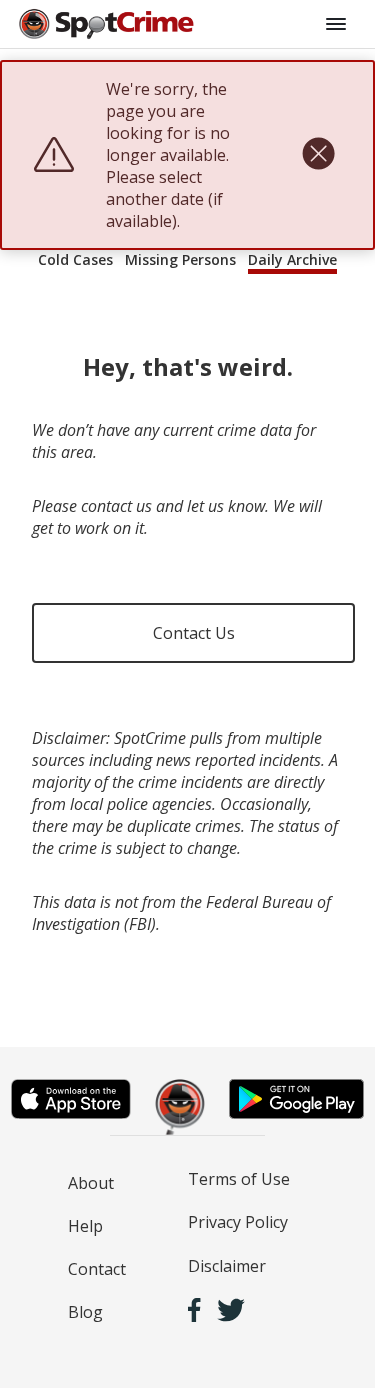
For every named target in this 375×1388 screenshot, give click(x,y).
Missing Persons (180, 259)
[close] (318, 155)
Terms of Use (239, 1179)
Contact (97, 1269)
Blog (85, 1312)
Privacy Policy (238, 1222)
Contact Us (194, 633)
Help (85, 1226)
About (91, 1183)
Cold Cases (75, 259)
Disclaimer (227, 1266)
